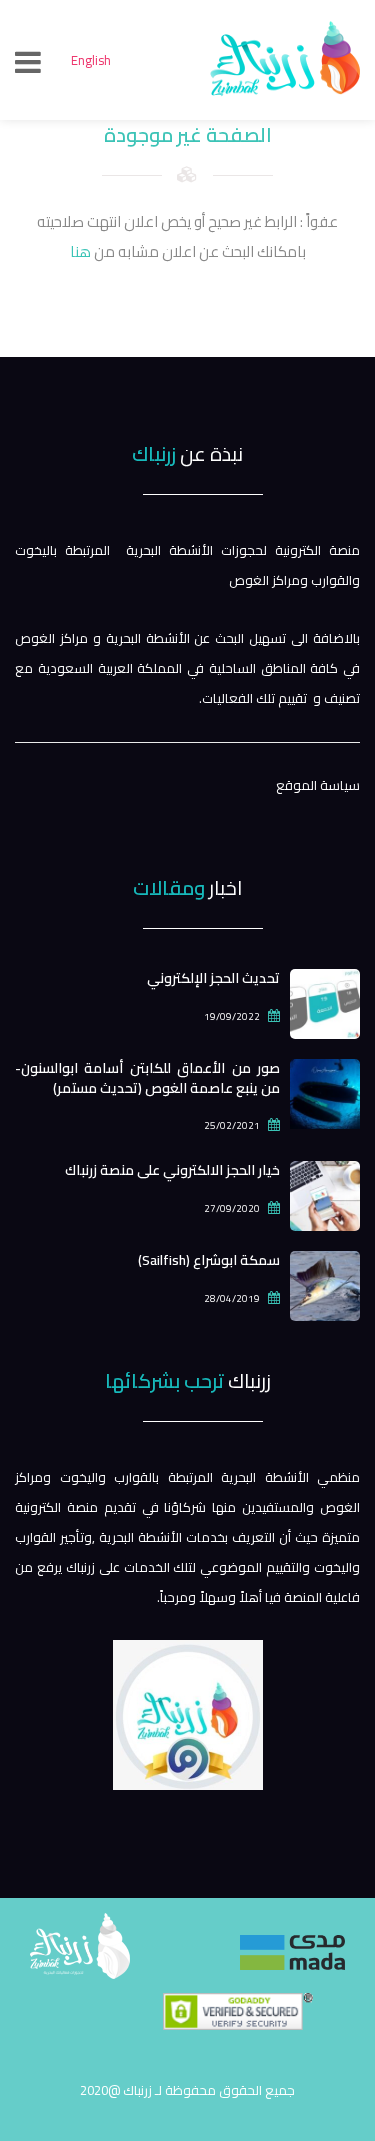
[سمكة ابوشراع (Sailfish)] (325, 1284)
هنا (80, 251)
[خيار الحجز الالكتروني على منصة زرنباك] (325, 1194)
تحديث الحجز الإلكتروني (213, 978)
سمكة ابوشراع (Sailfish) (209, 1260)
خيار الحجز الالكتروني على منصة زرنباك (172, 1170)
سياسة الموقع (318, 785)
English (91, 60)
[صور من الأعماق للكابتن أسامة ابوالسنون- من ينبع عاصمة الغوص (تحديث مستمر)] (325, 1092)
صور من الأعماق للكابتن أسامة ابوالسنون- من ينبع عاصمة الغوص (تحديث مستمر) (147, 1078)
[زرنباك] (187, 1971)
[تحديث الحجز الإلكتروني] (325, 1002)
